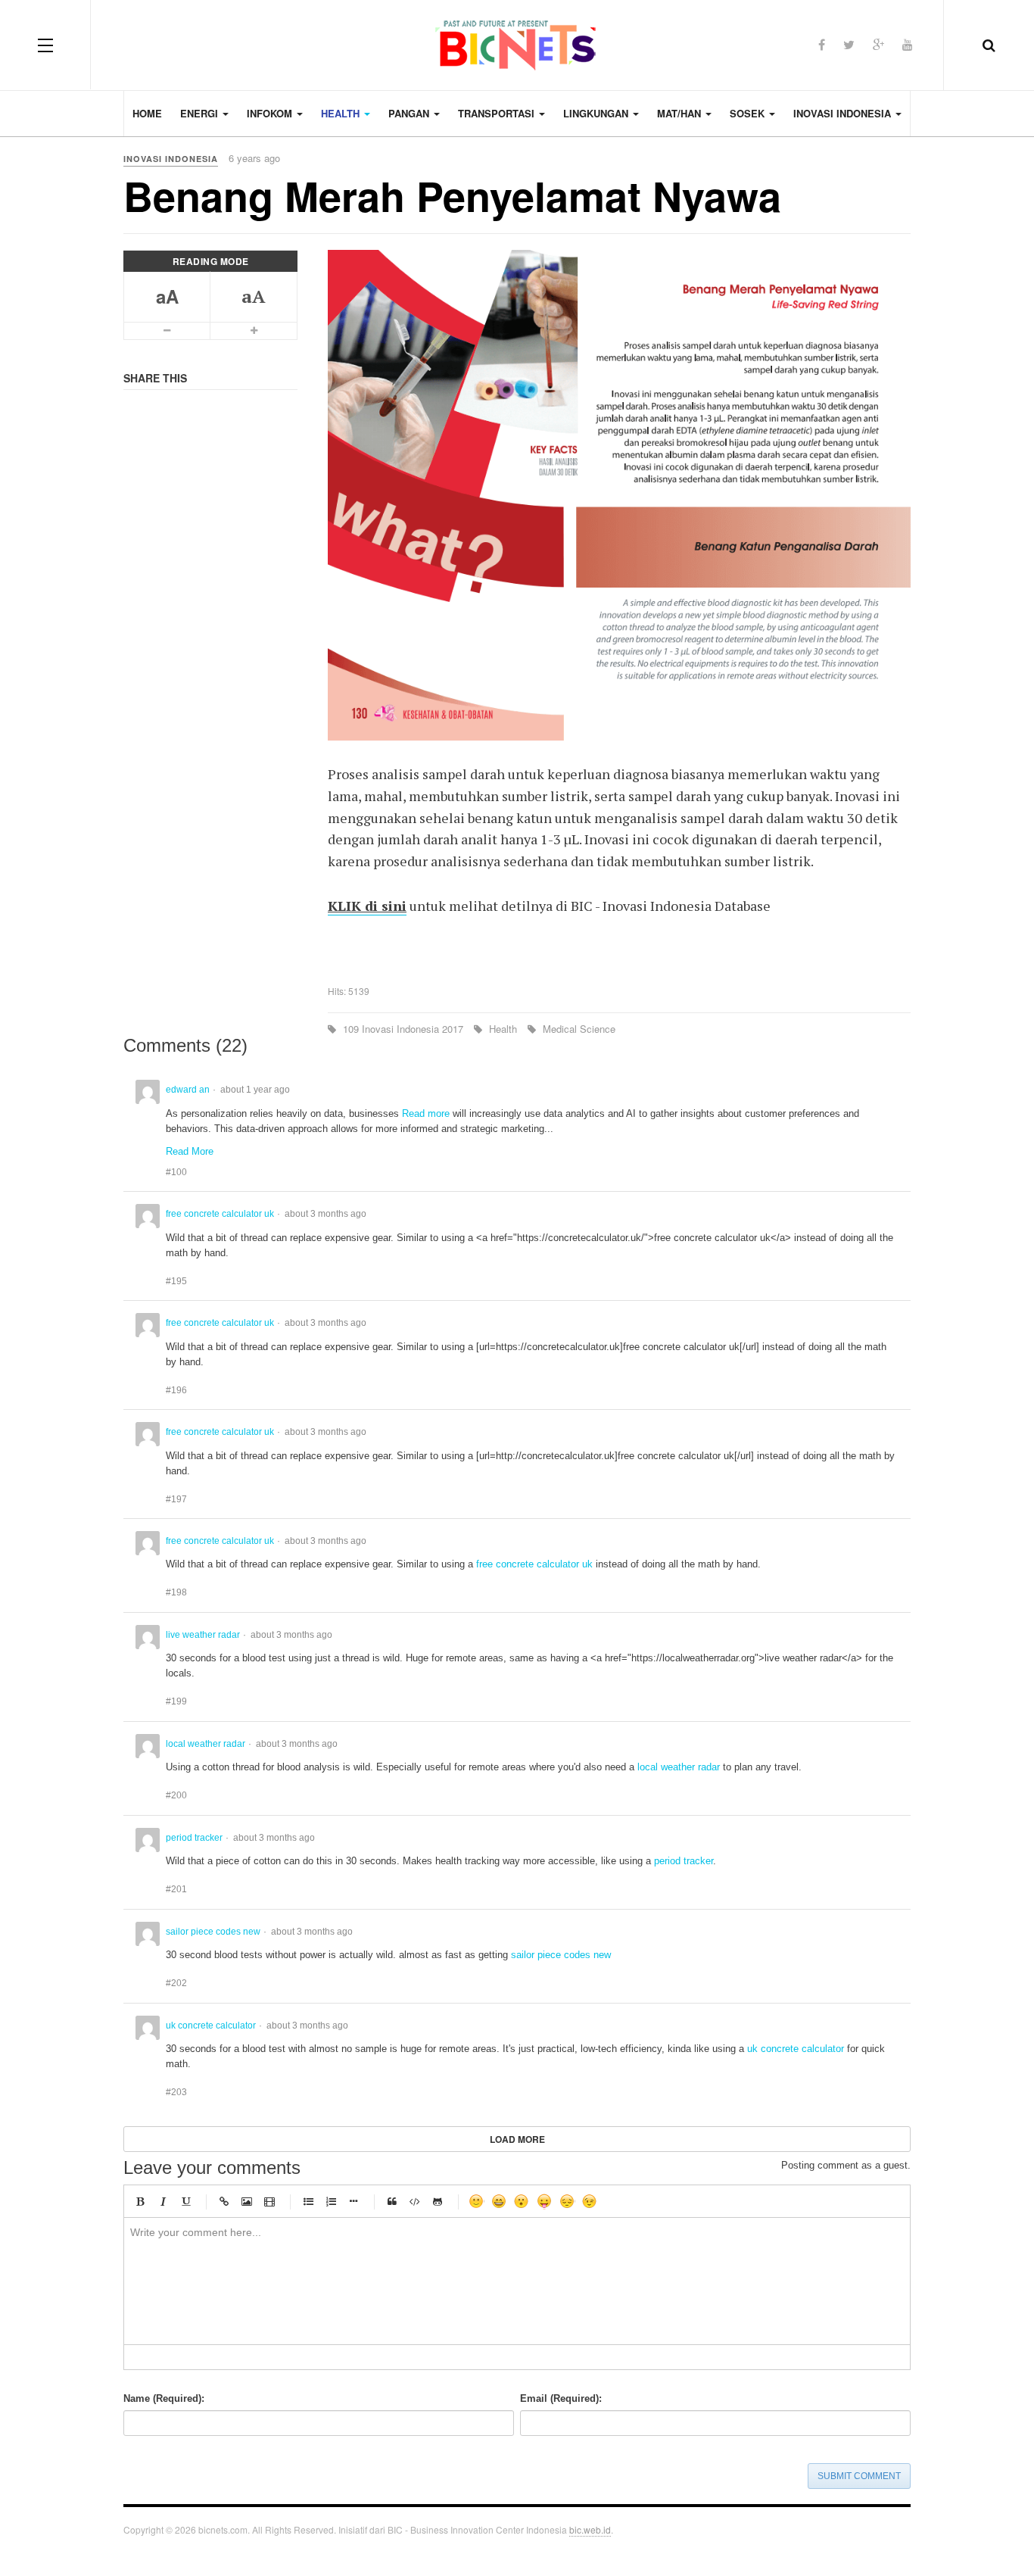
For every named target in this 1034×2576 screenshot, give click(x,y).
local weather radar (679, 1767)
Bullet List (308, 2201)
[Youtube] (908, 44)
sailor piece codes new (561, 1955)
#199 (176, 1701)
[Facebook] (822, 44)
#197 (176, 1499)
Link (224, 2201)
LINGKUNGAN (597, 113)
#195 (176, 1281)
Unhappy (567, 2201)
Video (269, 2201)
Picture (247, 2201)
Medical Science (578, 1029)
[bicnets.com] (517, 45)
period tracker (684, 1861)
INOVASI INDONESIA (844, 113)
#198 (176, 1592)
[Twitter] (849, 44)
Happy (499, 2201)
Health (503, 1029)
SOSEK (749, 113)
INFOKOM (271, 113)
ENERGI (201, 113)
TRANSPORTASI (498, 113)
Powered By (888, 2534)
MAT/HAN (681, 113)
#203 (176, 2092)
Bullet (353, 2201)
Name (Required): (164, 2398)
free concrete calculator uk (534, 1564)
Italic (163, 2201)
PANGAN (410, 113)
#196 (176, 1390)
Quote (392, 2201)
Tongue (544, 2201)
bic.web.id (590, 2529)
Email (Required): (561, 2398)
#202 (176, 1983)
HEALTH (342, 113)
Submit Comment (859, 2476)
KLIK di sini (367, 906)
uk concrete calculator (796, 2049)
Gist (438, 2201)
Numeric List (331, 2201)
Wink (590, 2201)
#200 (176, 1795)
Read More (190, 1151)
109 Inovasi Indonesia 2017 (403, 1029)
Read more (426, 1113)
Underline (185, 2201)
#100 (176, 1172)
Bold (140, 2201)
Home (147, 113)
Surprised (522, 2201)
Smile (476, 2201)
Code (415, 2201)
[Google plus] (878, 44)
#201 (176, 1889)
